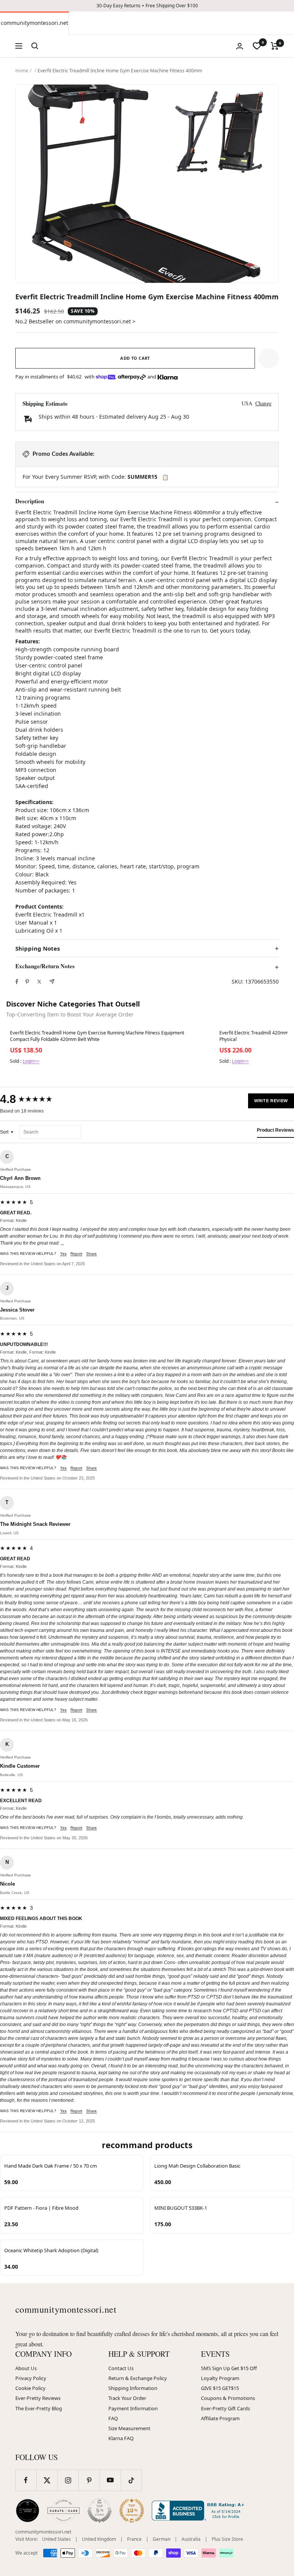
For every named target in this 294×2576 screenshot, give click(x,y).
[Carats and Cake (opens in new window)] (64, 2511)
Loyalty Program (220, 2378)
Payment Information (133, 2408)
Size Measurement (129, 2428)
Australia (191, 2539)
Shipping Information (133, 2388)
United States (56, 2539)
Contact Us (121, 2368)
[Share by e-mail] (52, 981)
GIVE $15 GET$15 (220, 2388)
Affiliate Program (220, 2418)
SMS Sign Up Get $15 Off (229, 2368)
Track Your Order (127, 2398)
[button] (269, 358)
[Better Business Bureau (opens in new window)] (199, 2511)
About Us (26, 2368)
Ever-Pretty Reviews (38, 2398)
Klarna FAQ (121, 2438)
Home (22, 71)
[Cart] (275, 46)
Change (263, 403)
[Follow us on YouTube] (110, 2480)
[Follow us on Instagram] (68, 2480)
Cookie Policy (30, 2388)
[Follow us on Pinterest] (89, 2480)
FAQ (113, 2418)
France (134, 2539)
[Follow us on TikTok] (131, 2480)
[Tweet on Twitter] (39, 982)
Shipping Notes (38, 949)
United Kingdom (99, 2539)
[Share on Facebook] (17, 982)
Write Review (271, 1101)
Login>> (31, 1061)
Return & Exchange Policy (138, 2378)
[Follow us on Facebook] (26, 2480)
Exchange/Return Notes (45, 966)
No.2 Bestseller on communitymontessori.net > (75, 321)
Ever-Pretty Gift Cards (225, 2408)
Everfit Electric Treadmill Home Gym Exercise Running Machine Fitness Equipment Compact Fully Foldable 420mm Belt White (97, 1036)
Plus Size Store (227, 2539)
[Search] (35, 46)
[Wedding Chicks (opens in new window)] (28, 2511)
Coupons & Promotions (228, 2398)
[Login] (240, 46)
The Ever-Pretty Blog (39, 2408)
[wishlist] (257, 46)
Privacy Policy (31, 2378)
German (162, 2539)
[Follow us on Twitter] (47, 2480)
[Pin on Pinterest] (27, 982)
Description (30, 501)
